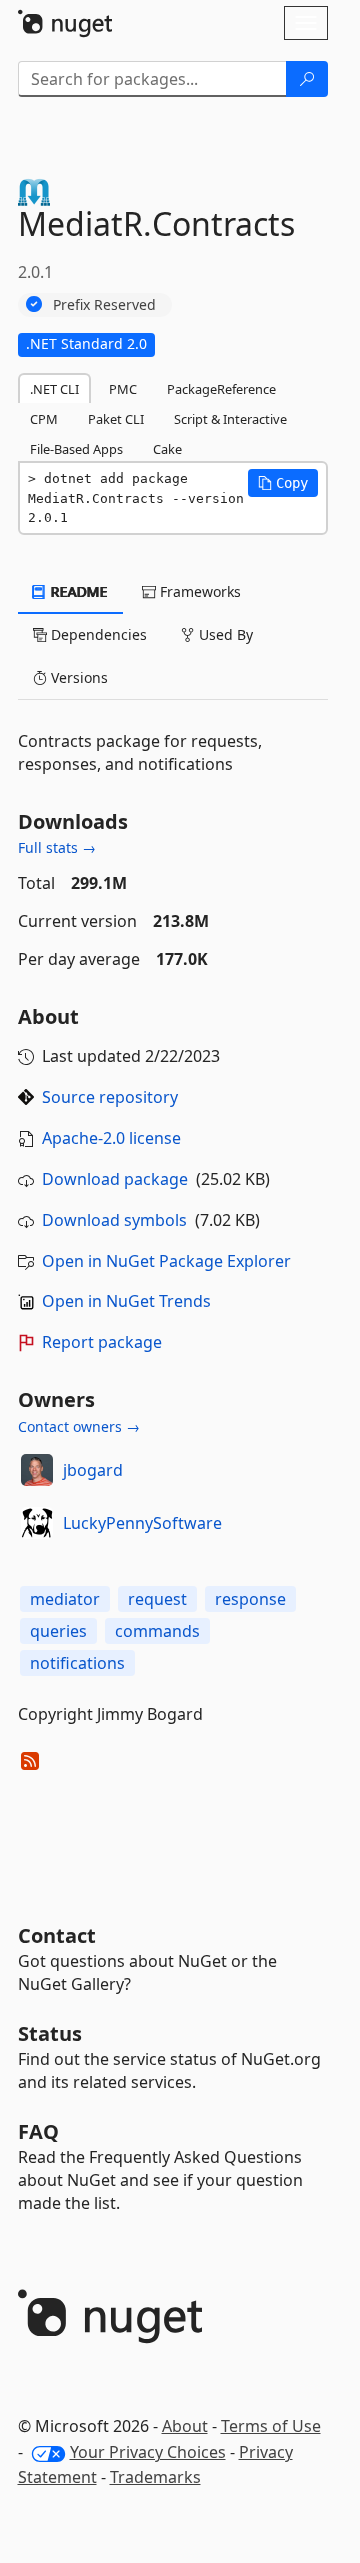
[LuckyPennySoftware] (37, 1523)
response (250, 1599)
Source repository (110, 1097)
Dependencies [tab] (97, 634)
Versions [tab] (77, 677)
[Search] (307, 79)
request (157, 1599)
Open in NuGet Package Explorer (166, 1261)
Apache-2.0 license (111, 1138)
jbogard (93, 1470)
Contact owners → (79, 1426)
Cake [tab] (167, 449)
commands (157, 1631)
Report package (102, 1342)
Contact (57, 1935)
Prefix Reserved (104, 304)
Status (50, 2033)
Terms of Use (271, 2426)
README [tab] (77, 591)
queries (58, 1631)
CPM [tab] (44, 419)
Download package (115, 1179)
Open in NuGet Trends (126, 1301)
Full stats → (57, 847)
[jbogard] (37, 1470)
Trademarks (155, 2477)
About (185, 2426)
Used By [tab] (224, 634)
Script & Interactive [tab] (230, 419)
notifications (77, 1663)
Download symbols (114, 1220)
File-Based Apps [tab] (76, 449)
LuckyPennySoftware (142, 1523)
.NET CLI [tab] (54, 389)
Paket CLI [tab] (116, 419)
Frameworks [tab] (198, 591)
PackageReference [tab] (221, 389)
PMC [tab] (123, 389)
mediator (65, 1599)
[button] (283, 483)
